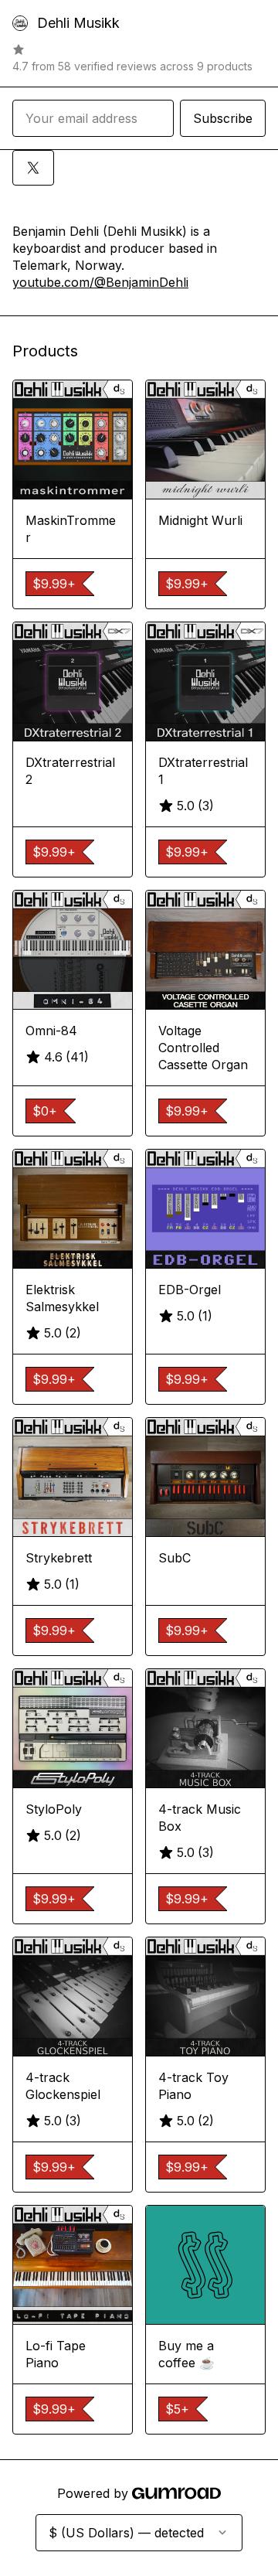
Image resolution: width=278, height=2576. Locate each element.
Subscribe (223, 118)
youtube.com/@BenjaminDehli (100, 282)
